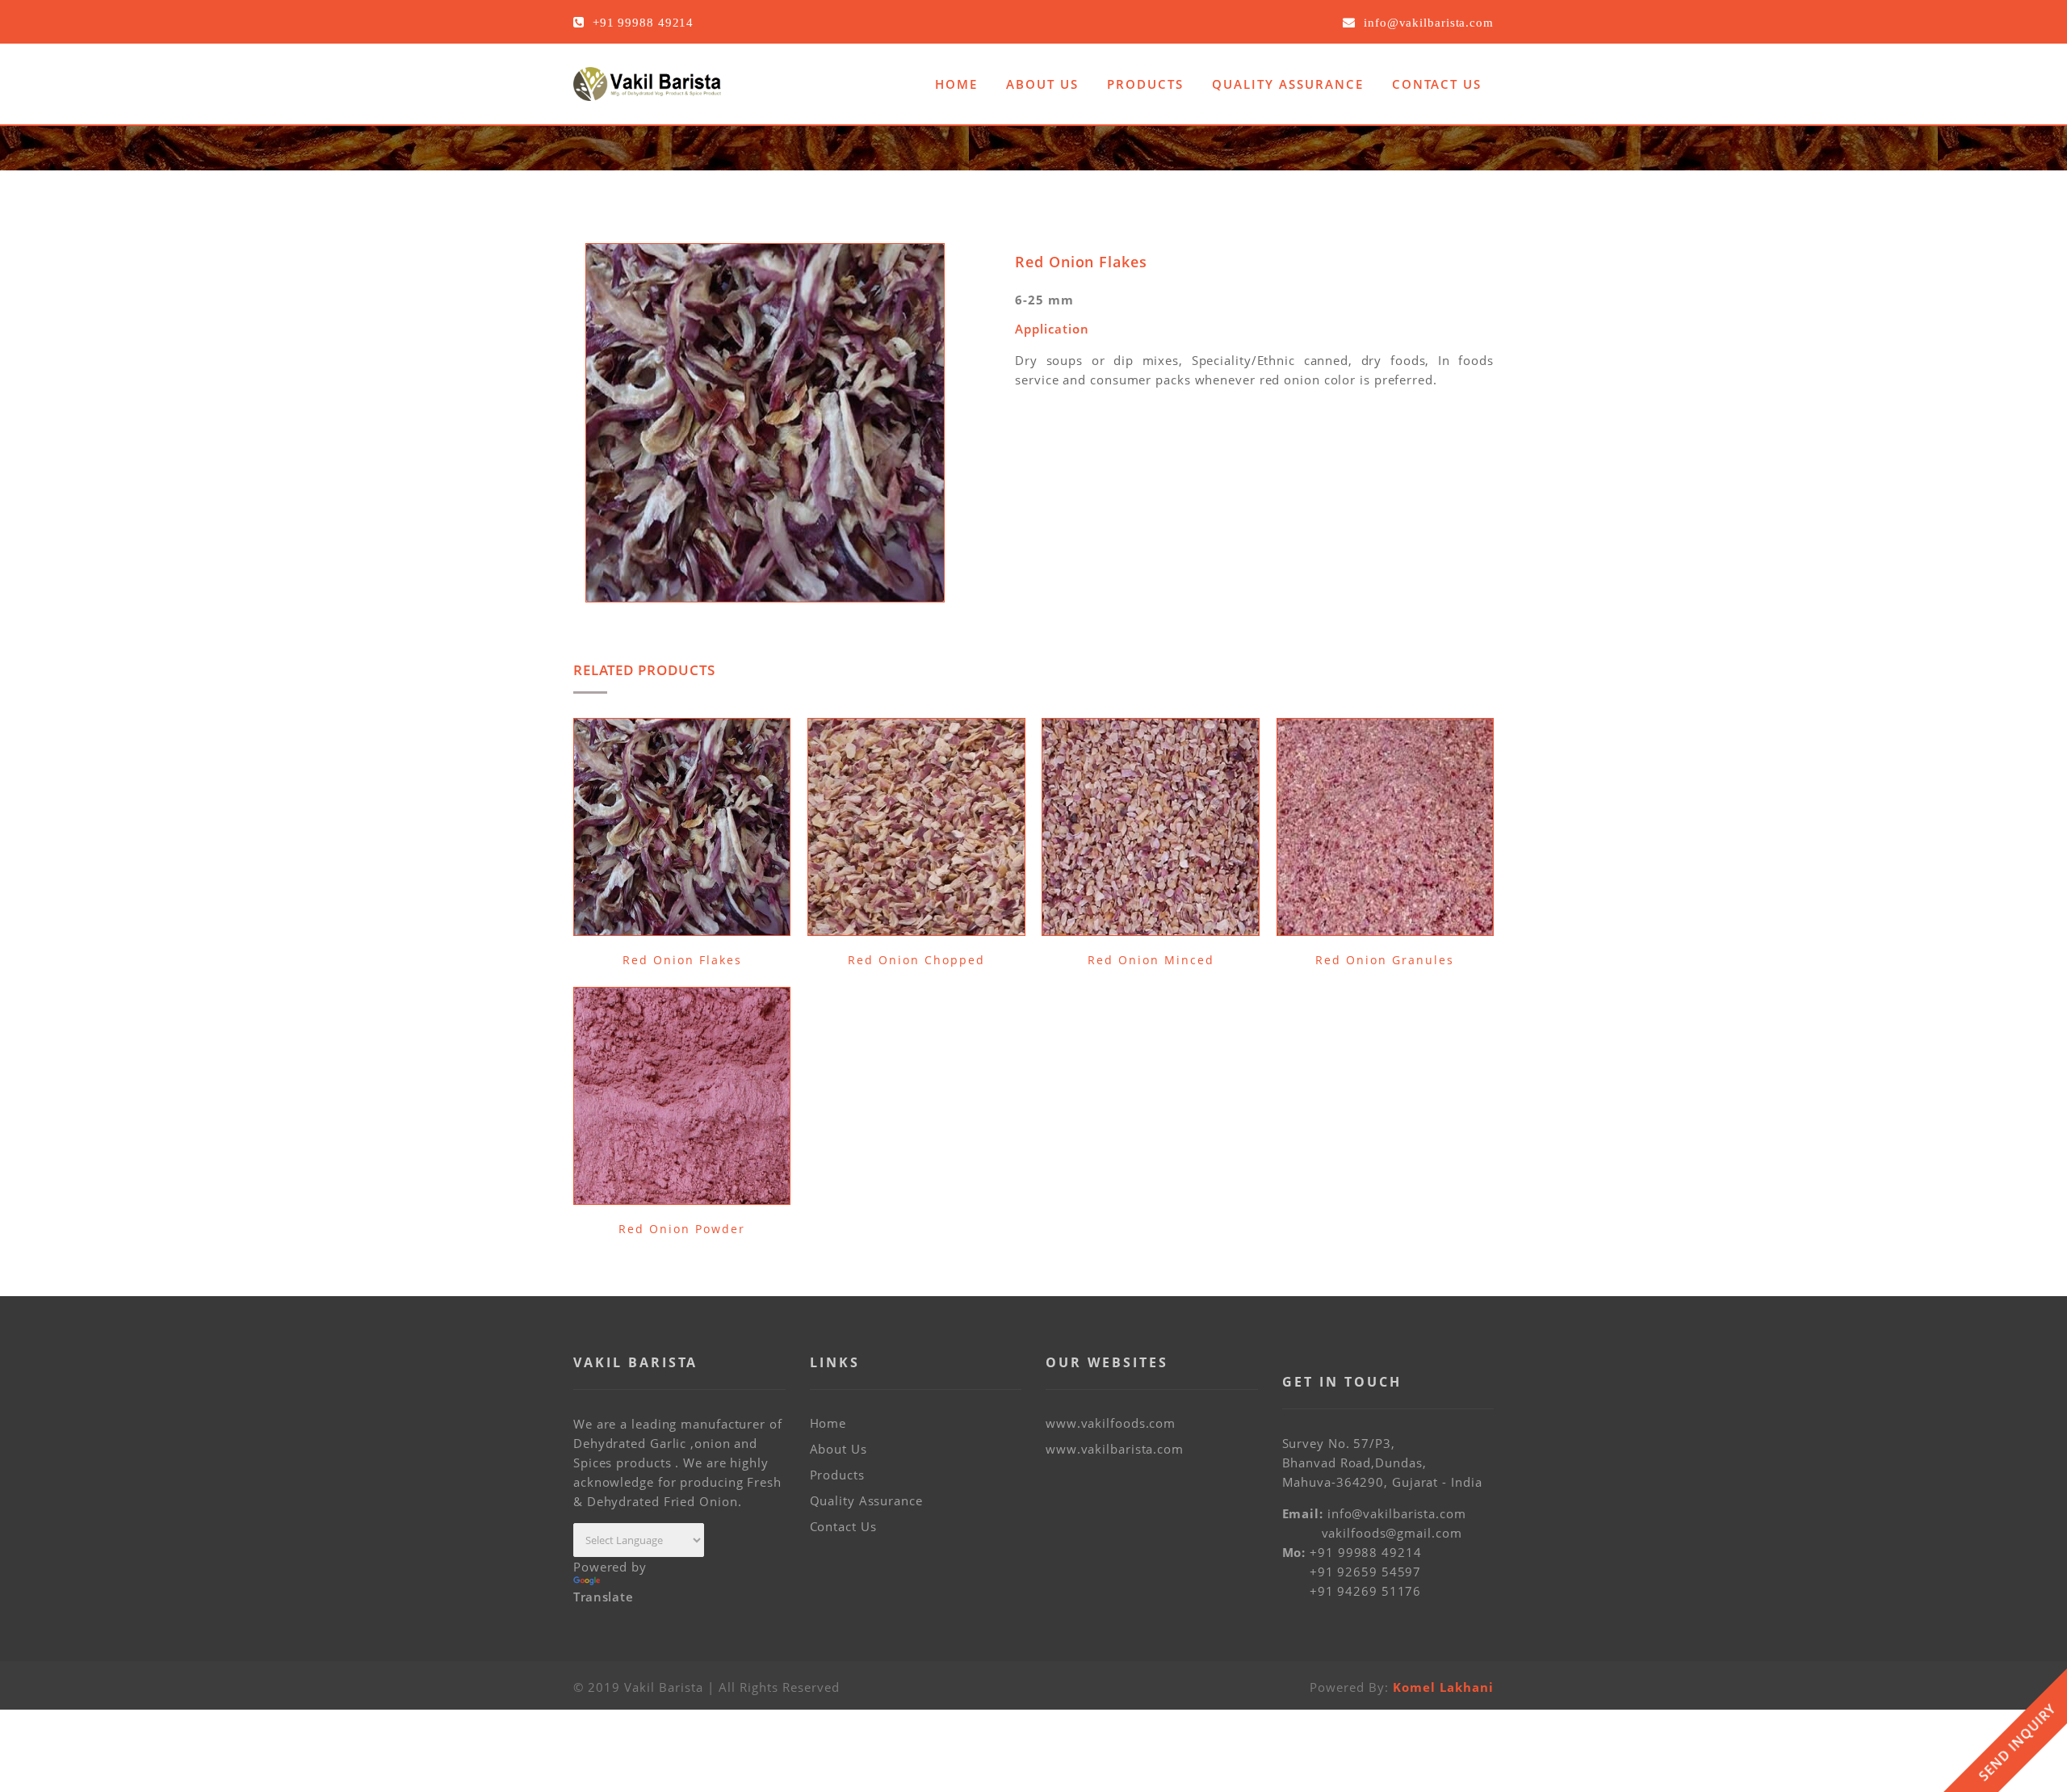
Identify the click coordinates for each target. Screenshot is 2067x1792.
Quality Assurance (1288, 84)
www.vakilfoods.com (1111, 1423)
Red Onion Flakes (682, 960)
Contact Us (1437, 84)
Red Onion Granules (1385, 960)
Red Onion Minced (1151, 960)
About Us (1042, 84)
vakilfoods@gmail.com (1392, 1533)
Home (956, 84)
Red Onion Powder (682, 1229)
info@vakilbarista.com (1397, 1513)
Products (1145, 84)
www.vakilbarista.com (1115, 1449)
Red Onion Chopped (916, 960)
